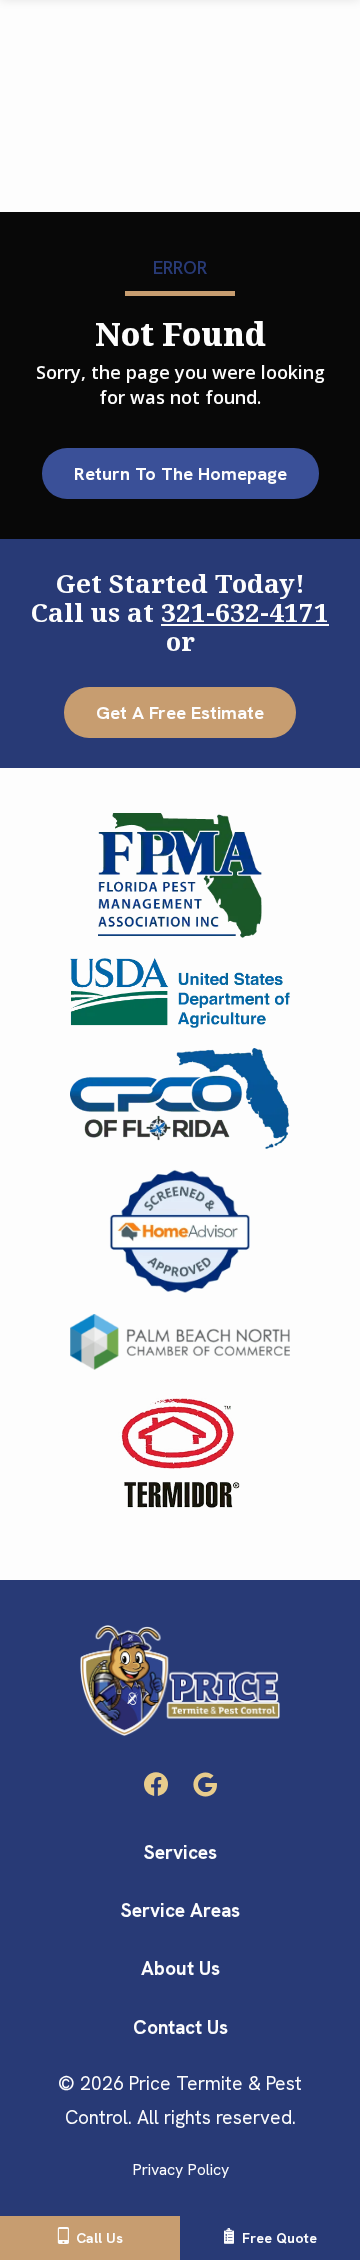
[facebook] (156, 1782)
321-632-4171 (245, 612)
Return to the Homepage (180, 473)
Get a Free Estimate (180, 712)
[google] (205, 1782)
